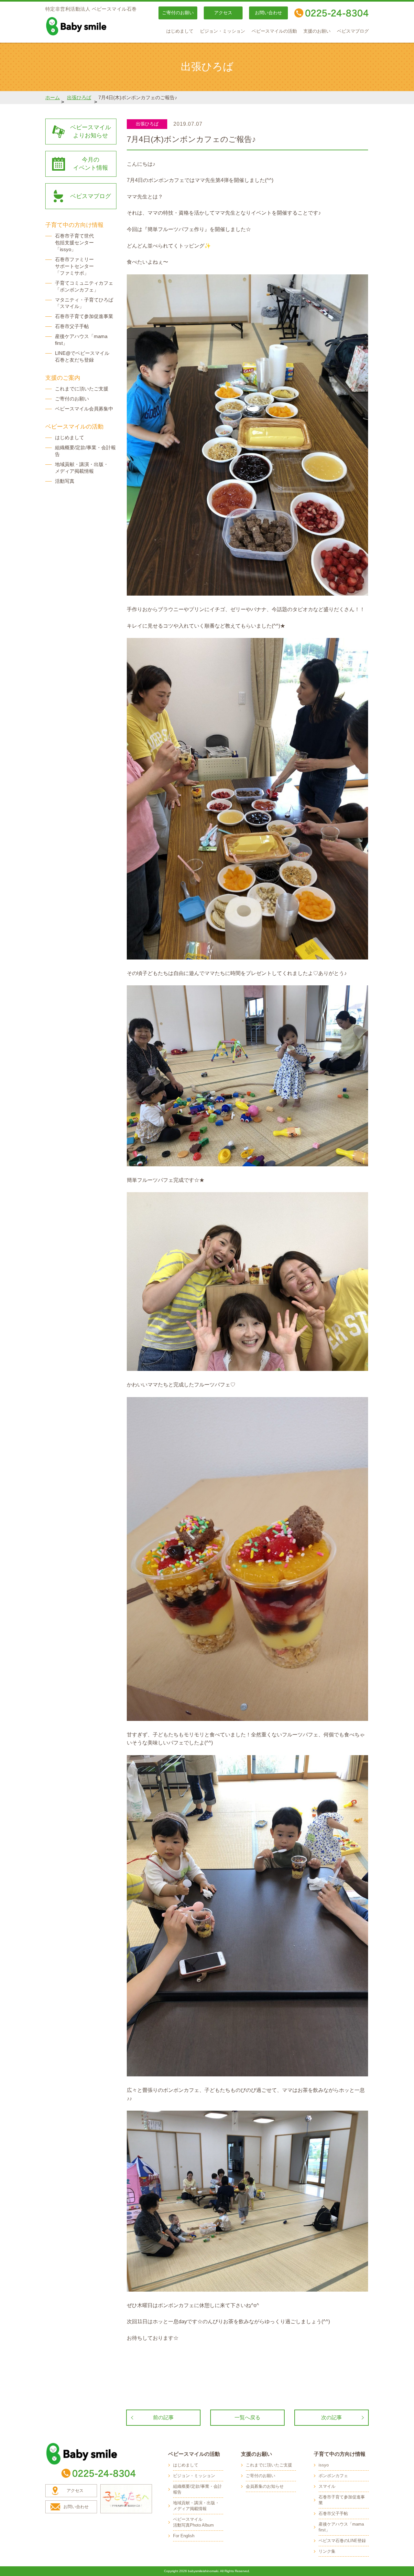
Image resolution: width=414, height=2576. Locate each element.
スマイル (327, 2486)
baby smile (91, 26)
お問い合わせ (268, 13)
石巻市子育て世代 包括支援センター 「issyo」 (74, 243)
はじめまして (180, 31)
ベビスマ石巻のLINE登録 (342, 2541)
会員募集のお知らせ (265, 2486)
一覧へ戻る (247, 2417)
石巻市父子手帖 (72, 326)
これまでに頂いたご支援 (82, 389)
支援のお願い (317, 31)
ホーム (53, 97)
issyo (324, 2465)
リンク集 (327, 2551)
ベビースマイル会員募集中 (84, 409)
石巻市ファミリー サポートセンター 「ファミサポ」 (74, 266)
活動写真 (65, 481)
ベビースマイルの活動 (274, 31)
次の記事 (332, 2417)
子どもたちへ (126, 2499)
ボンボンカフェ (333, 2476)
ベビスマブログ (353, 31)
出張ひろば (79, 97)
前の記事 (163, 2417)
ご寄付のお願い (178, 13)
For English (184, 2536)
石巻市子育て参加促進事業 (84, 316)
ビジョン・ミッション (223, 31)
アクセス (223, 13)
